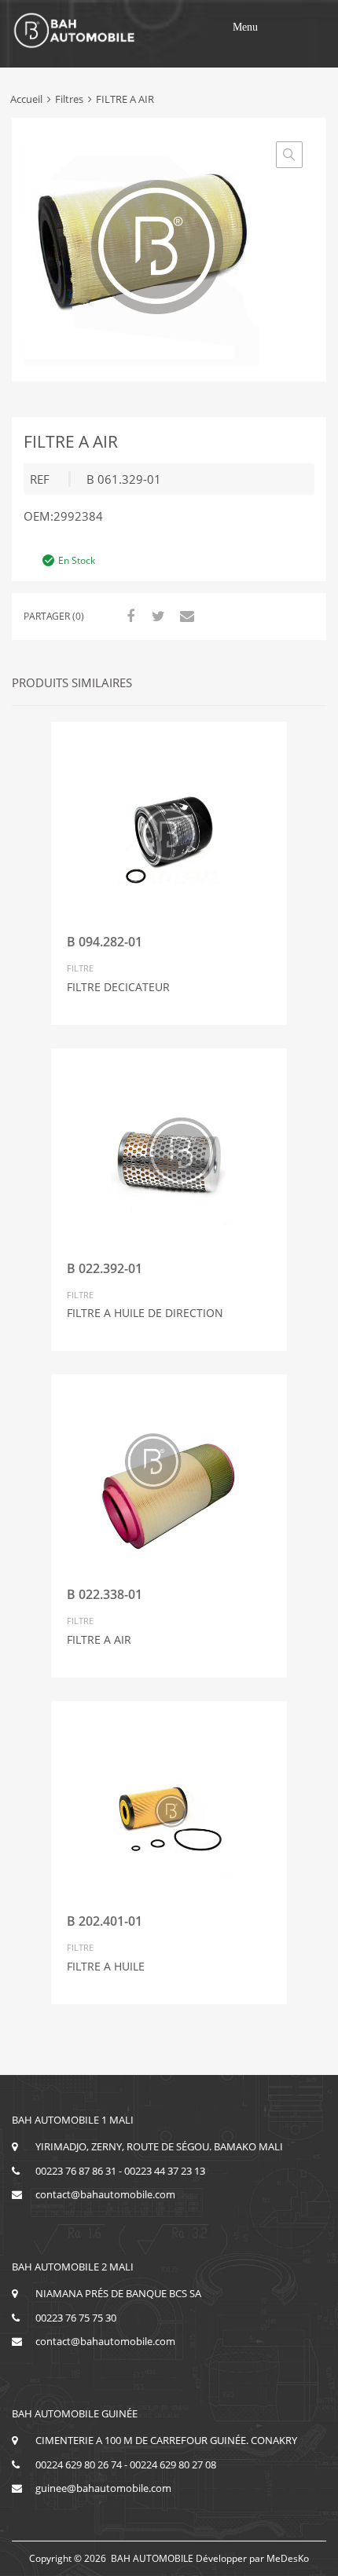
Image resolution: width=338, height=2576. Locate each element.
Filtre (80, 968)
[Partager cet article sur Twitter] (156, 616)
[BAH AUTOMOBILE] (75, 46)
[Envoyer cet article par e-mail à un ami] (185, 616)
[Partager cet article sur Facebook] (128, 616)
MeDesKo (288, 2558)
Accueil (26, 99)
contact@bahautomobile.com (105, 2194)
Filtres (69, 99)
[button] (245, 27)
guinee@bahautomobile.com (103, 2488)
